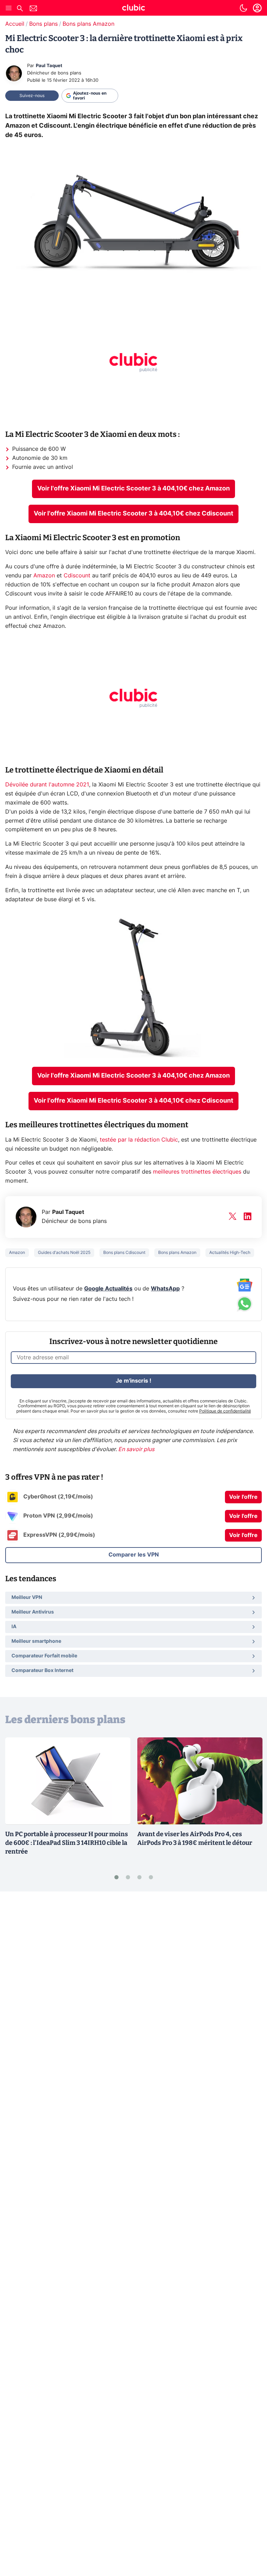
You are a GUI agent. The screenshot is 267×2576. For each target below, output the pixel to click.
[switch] (243, 8)
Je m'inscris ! (133, 1381)
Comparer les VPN (134, 1555)
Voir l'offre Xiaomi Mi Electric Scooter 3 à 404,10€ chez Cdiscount (133, 514)
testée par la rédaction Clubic (139, 1140)
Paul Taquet (49, 66)
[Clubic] (133, 9)
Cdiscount (77, 576)
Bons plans (43, 24)
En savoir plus (136, 1449)
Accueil (15, 24)
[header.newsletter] (33, 9)
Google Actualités (108, 1289)
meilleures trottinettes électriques (198, 1172)
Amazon (44, 576)
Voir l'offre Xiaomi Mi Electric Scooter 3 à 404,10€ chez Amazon (133, 489)
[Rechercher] (20, 9)
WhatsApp (165, 1289)
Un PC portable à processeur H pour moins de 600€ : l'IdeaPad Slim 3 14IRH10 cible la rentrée (67, 1843)
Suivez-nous (32, 96)
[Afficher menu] (9, 8)
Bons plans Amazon (88, 24)
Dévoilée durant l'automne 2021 (47, 785)
